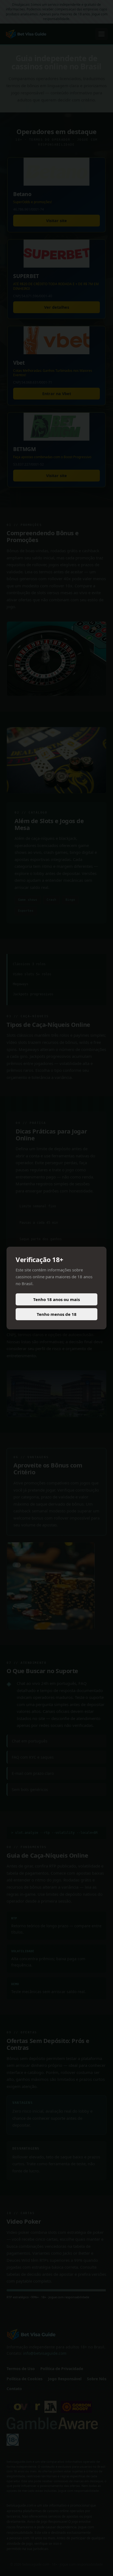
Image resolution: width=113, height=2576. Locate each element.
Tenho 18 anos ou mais (56, 1299)
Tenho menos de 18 (57, 1314)
